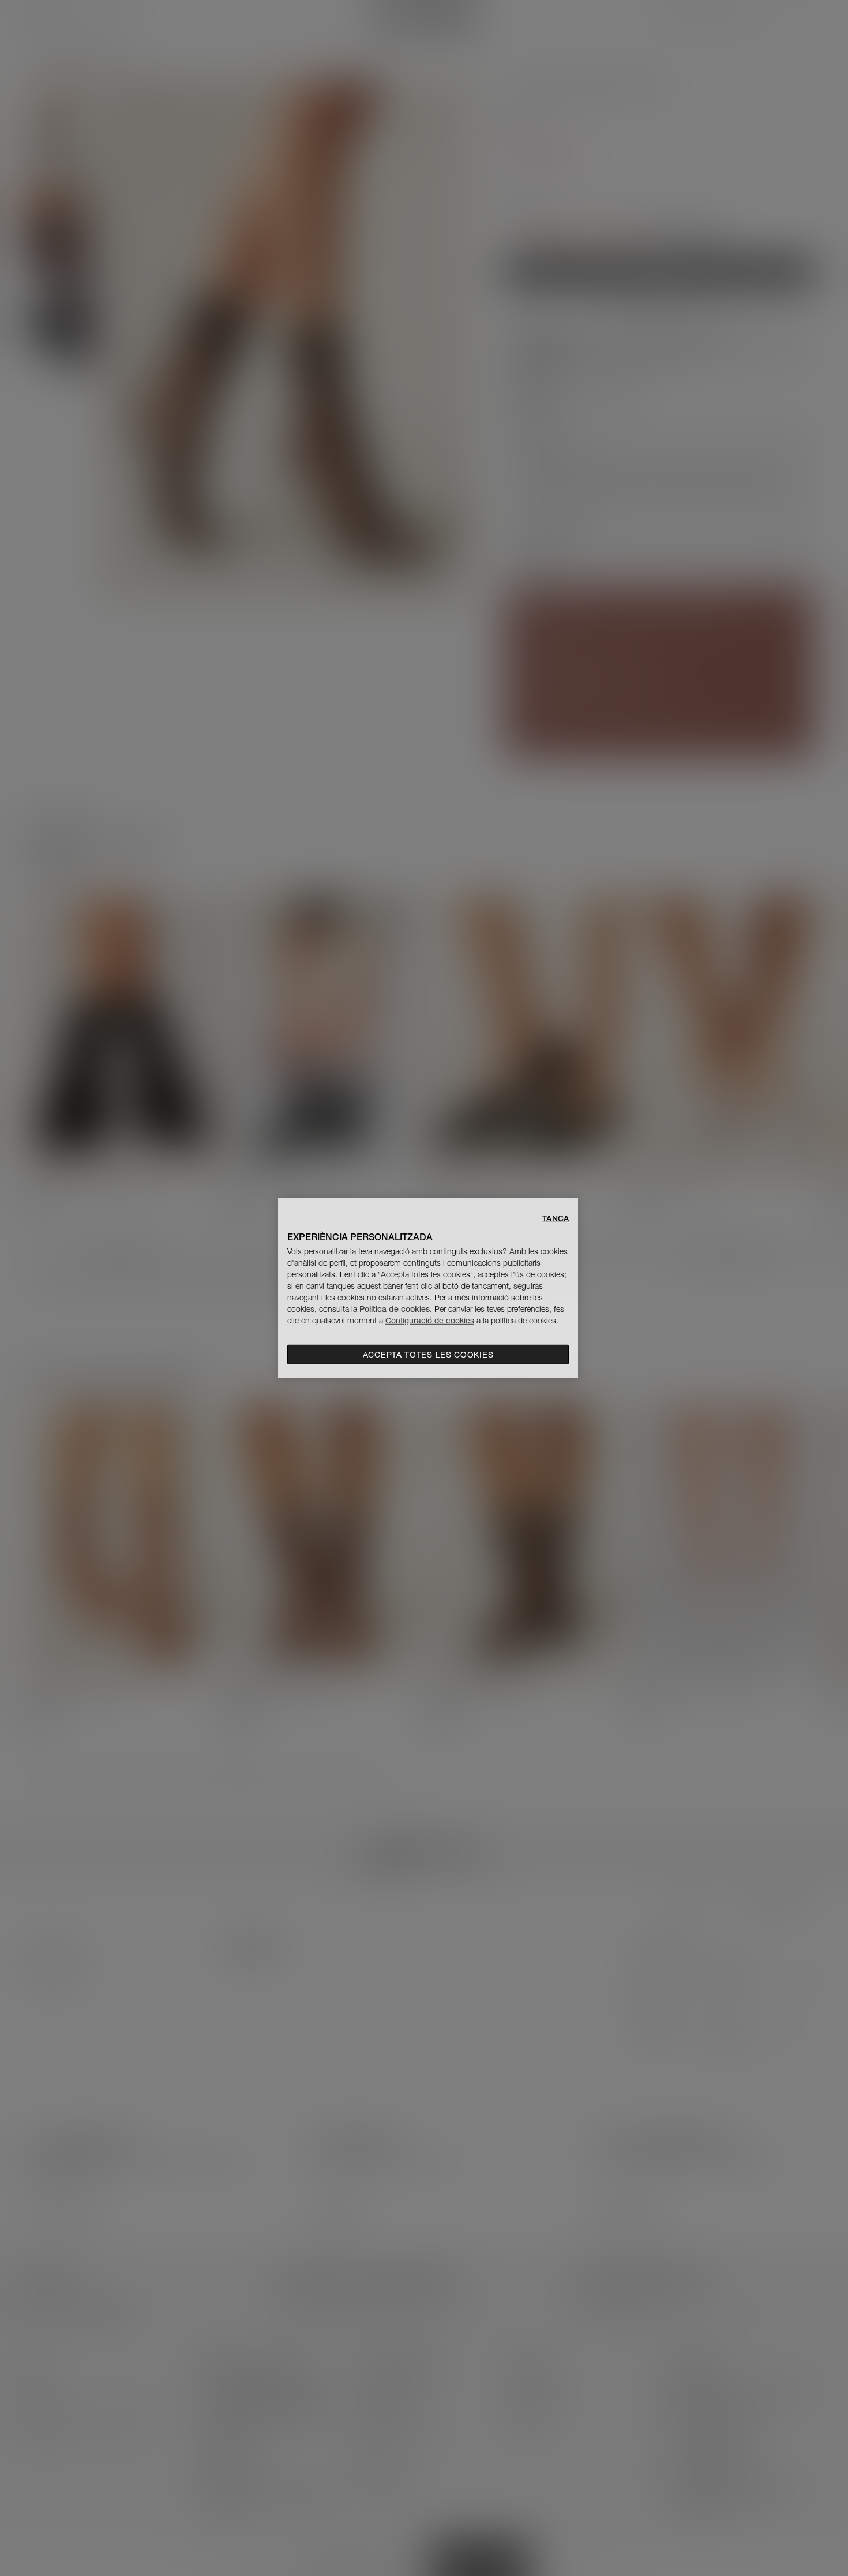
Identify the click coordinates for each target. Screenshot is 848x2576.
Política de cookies (395, 1309)
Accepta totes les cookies (428, 1355)
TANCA (556, 1218)
